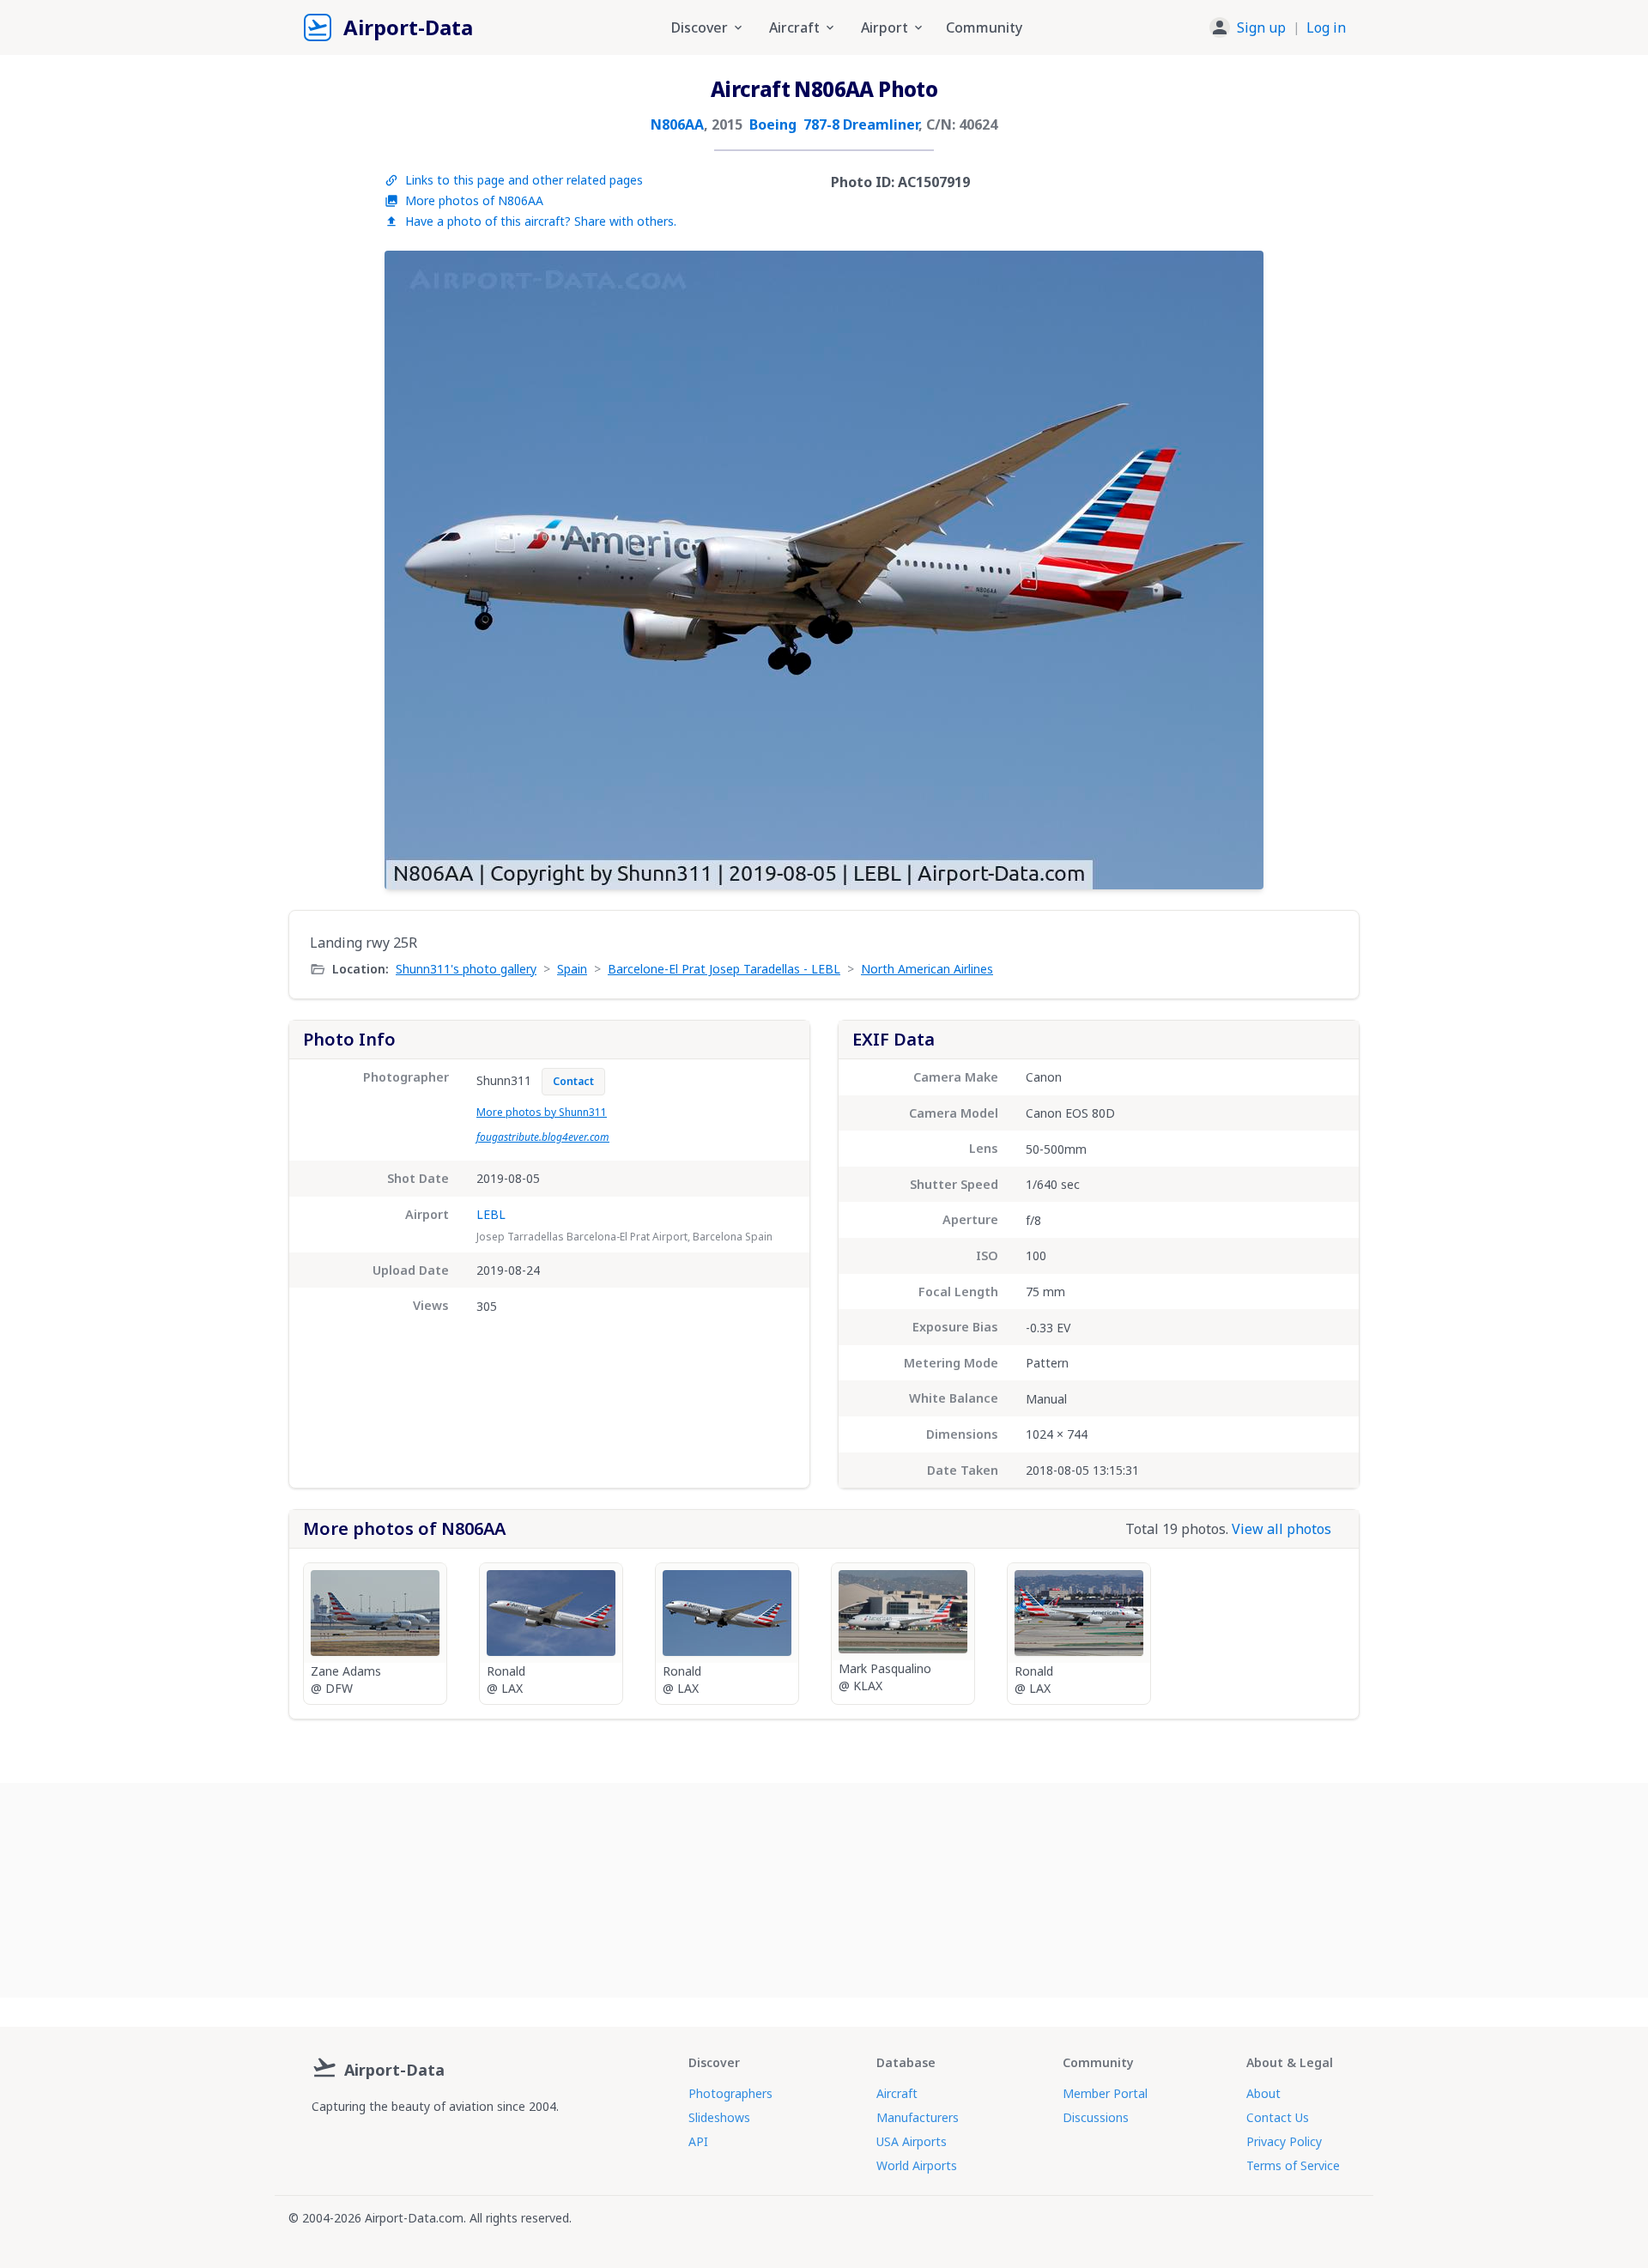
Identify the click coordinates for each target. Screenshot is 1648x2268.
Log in (1326, 27)
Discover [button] (700, 27)
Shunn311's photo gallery (466, 969)
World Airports (917, 2165)
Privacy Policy (1284, 2141)
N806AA (677, 124)
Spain (572, 969)
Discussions (1096, 2117)
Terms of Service (1293, 2165)
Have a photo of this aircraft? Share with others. (541, 221)
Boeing (773, 124)
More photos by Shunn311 (542, 1112)
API (698, 2141)
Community (984, 27)
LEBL (491, 1214)
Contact (573, 1081)
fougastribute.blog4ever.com (543, 1137)
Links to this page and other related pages (524, 180)
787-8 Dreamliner (861, 124)
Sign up (1261, 27)
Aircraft (897, 2093)
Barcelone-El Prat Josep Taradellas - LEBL (724, 969)
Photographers (730, 2093)
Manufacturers (918, 2117)
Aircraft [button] (794, 27)
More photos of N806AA (474, 200)
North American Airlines (927, 969)
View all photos (1281, 1529)
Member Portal (1105, 2093)
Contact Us (1278, 2117)
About (1263, 2093)
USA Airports (912, 2141)
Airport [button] (885, 27)
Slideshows (719, 2117)
